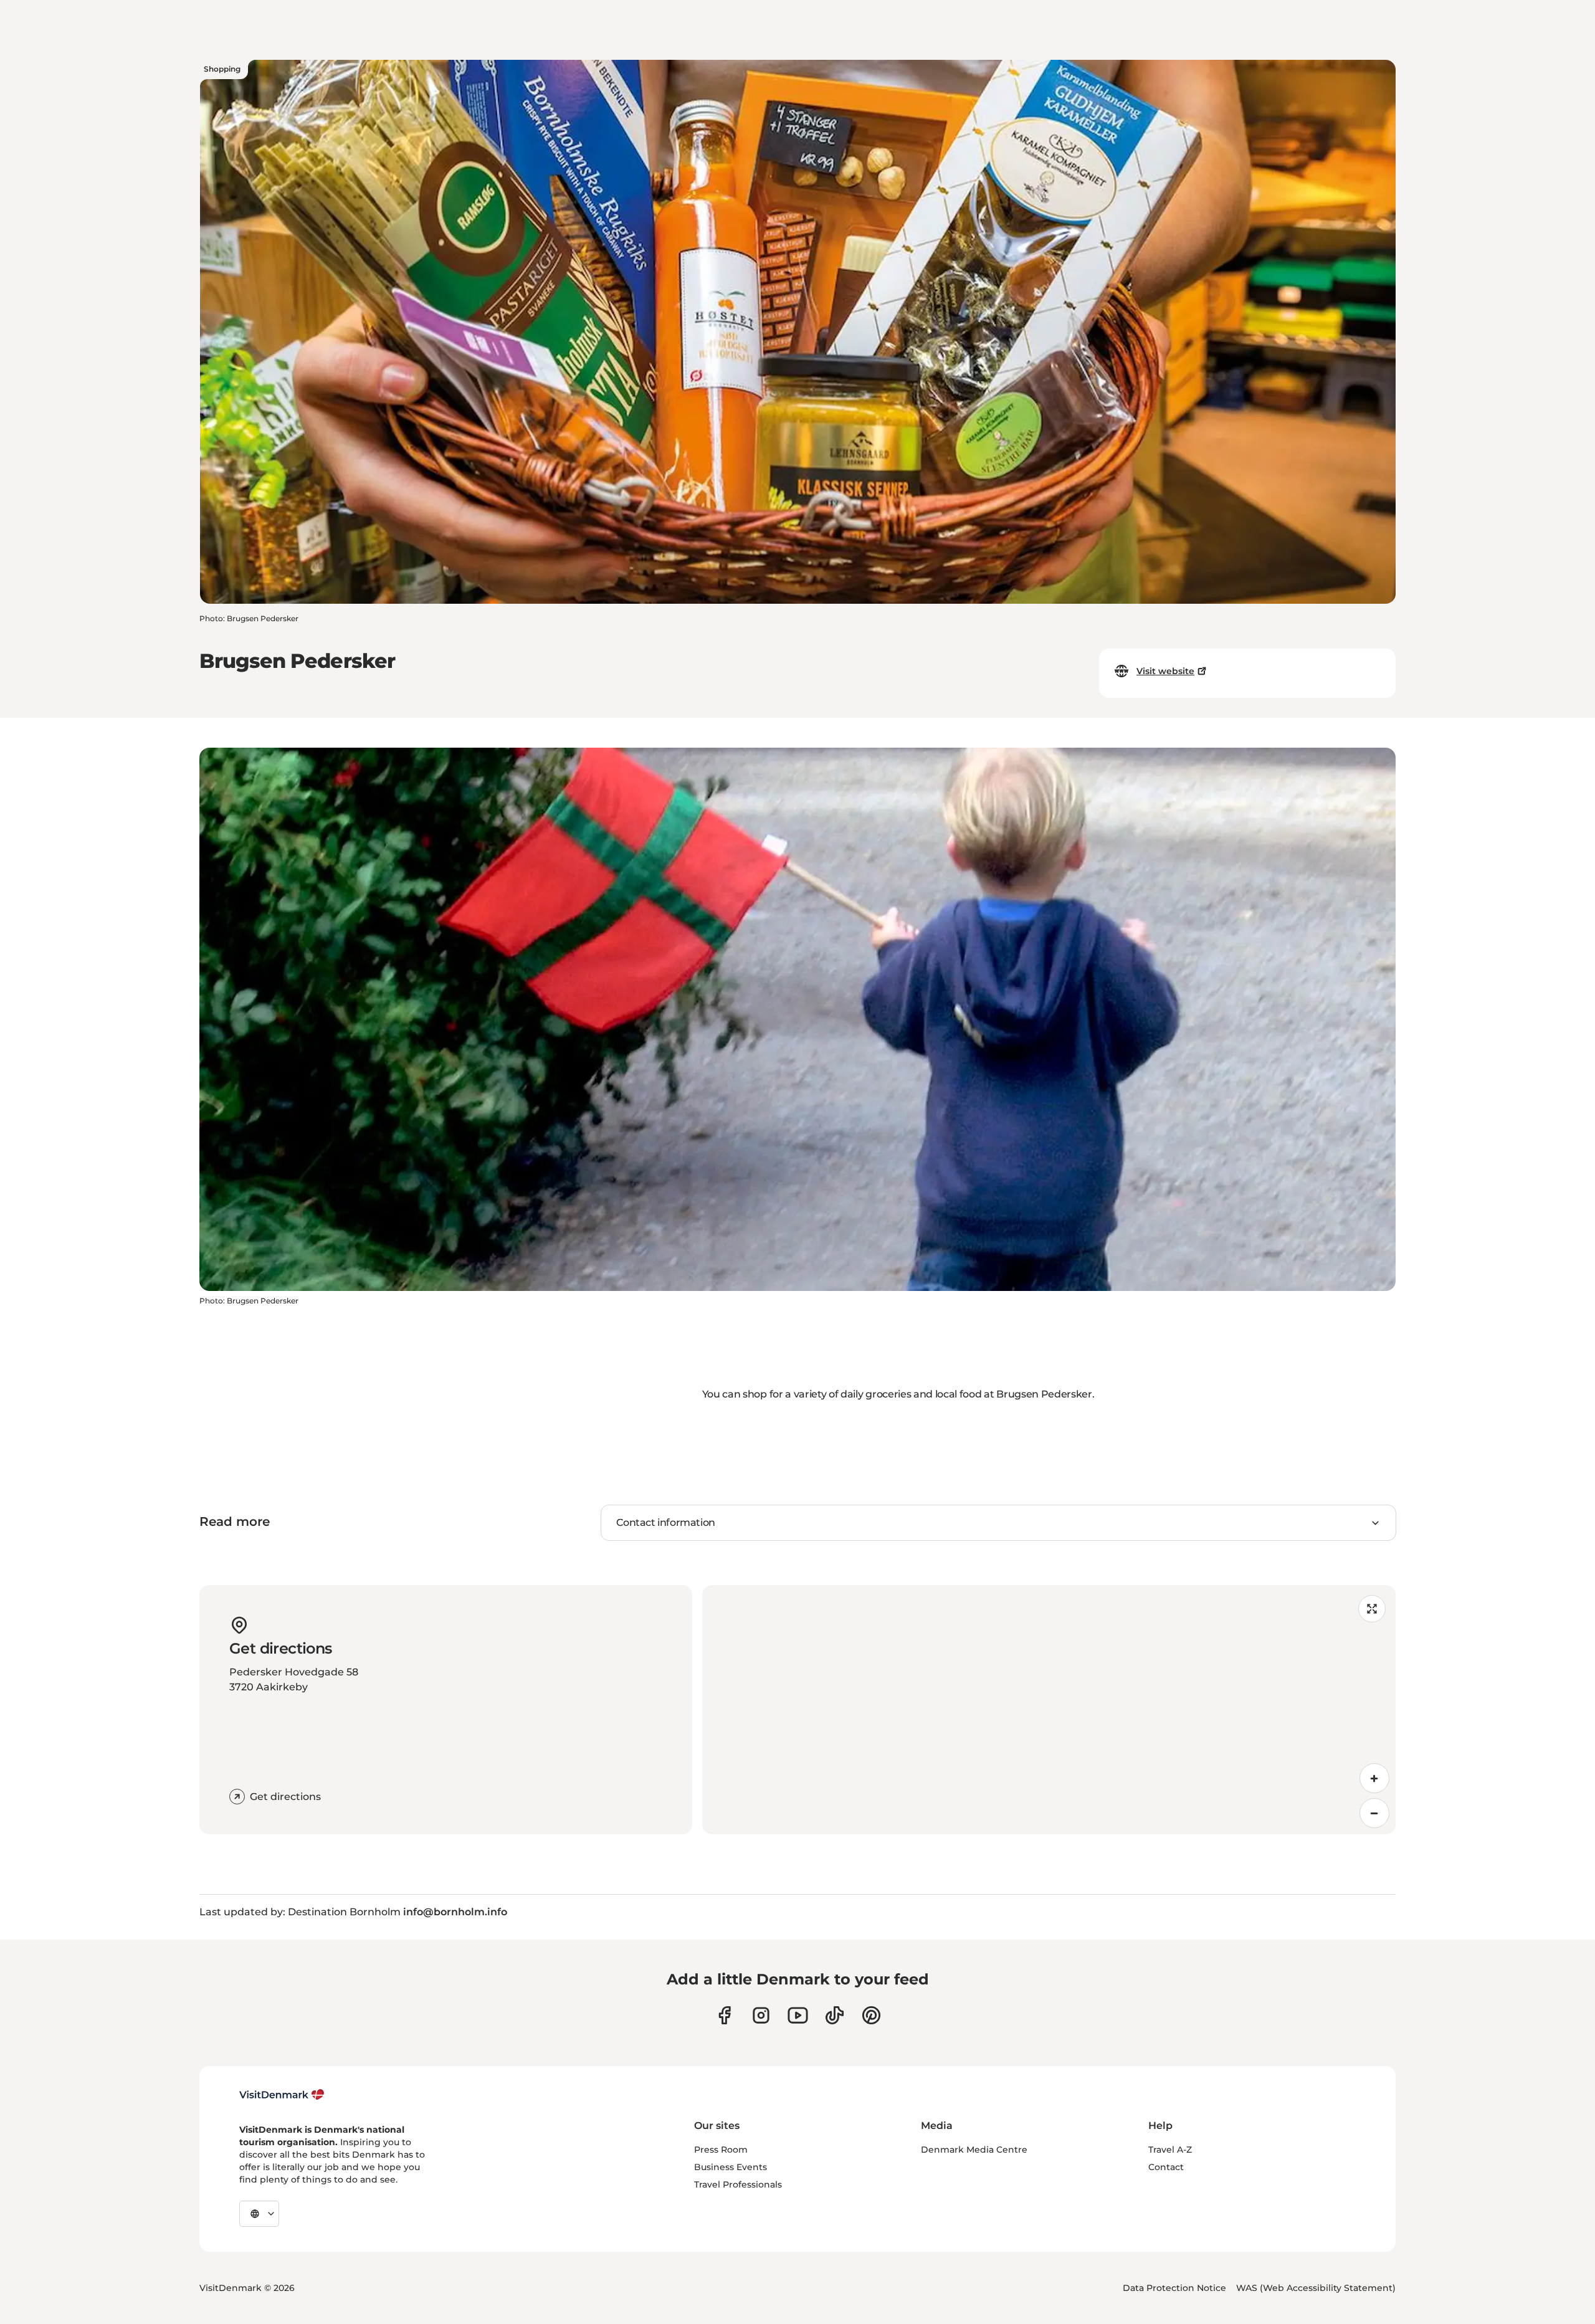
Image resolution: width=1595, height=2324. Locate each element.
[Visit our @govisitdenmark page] (835, 2015)
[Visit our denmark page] (724, 2015)
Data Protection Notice (1174, 2288)
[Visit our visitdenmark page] (798, 2015)
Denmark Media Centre (974, 2150)
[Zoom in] (1374, 1778)
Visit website (1165, 671)
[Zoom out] (1374, 1813)
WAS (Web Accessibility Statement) (1316, 2288)
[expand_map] (1372, 1609)
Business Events (731, 2167)
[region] (1049, 1710)
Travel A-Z (1170, 2150)
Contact (1166, 2167)
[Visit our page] (761, 2015)
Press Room (721, 2150)
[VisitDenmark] (282, 2095)
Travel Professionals (738, 2184)
